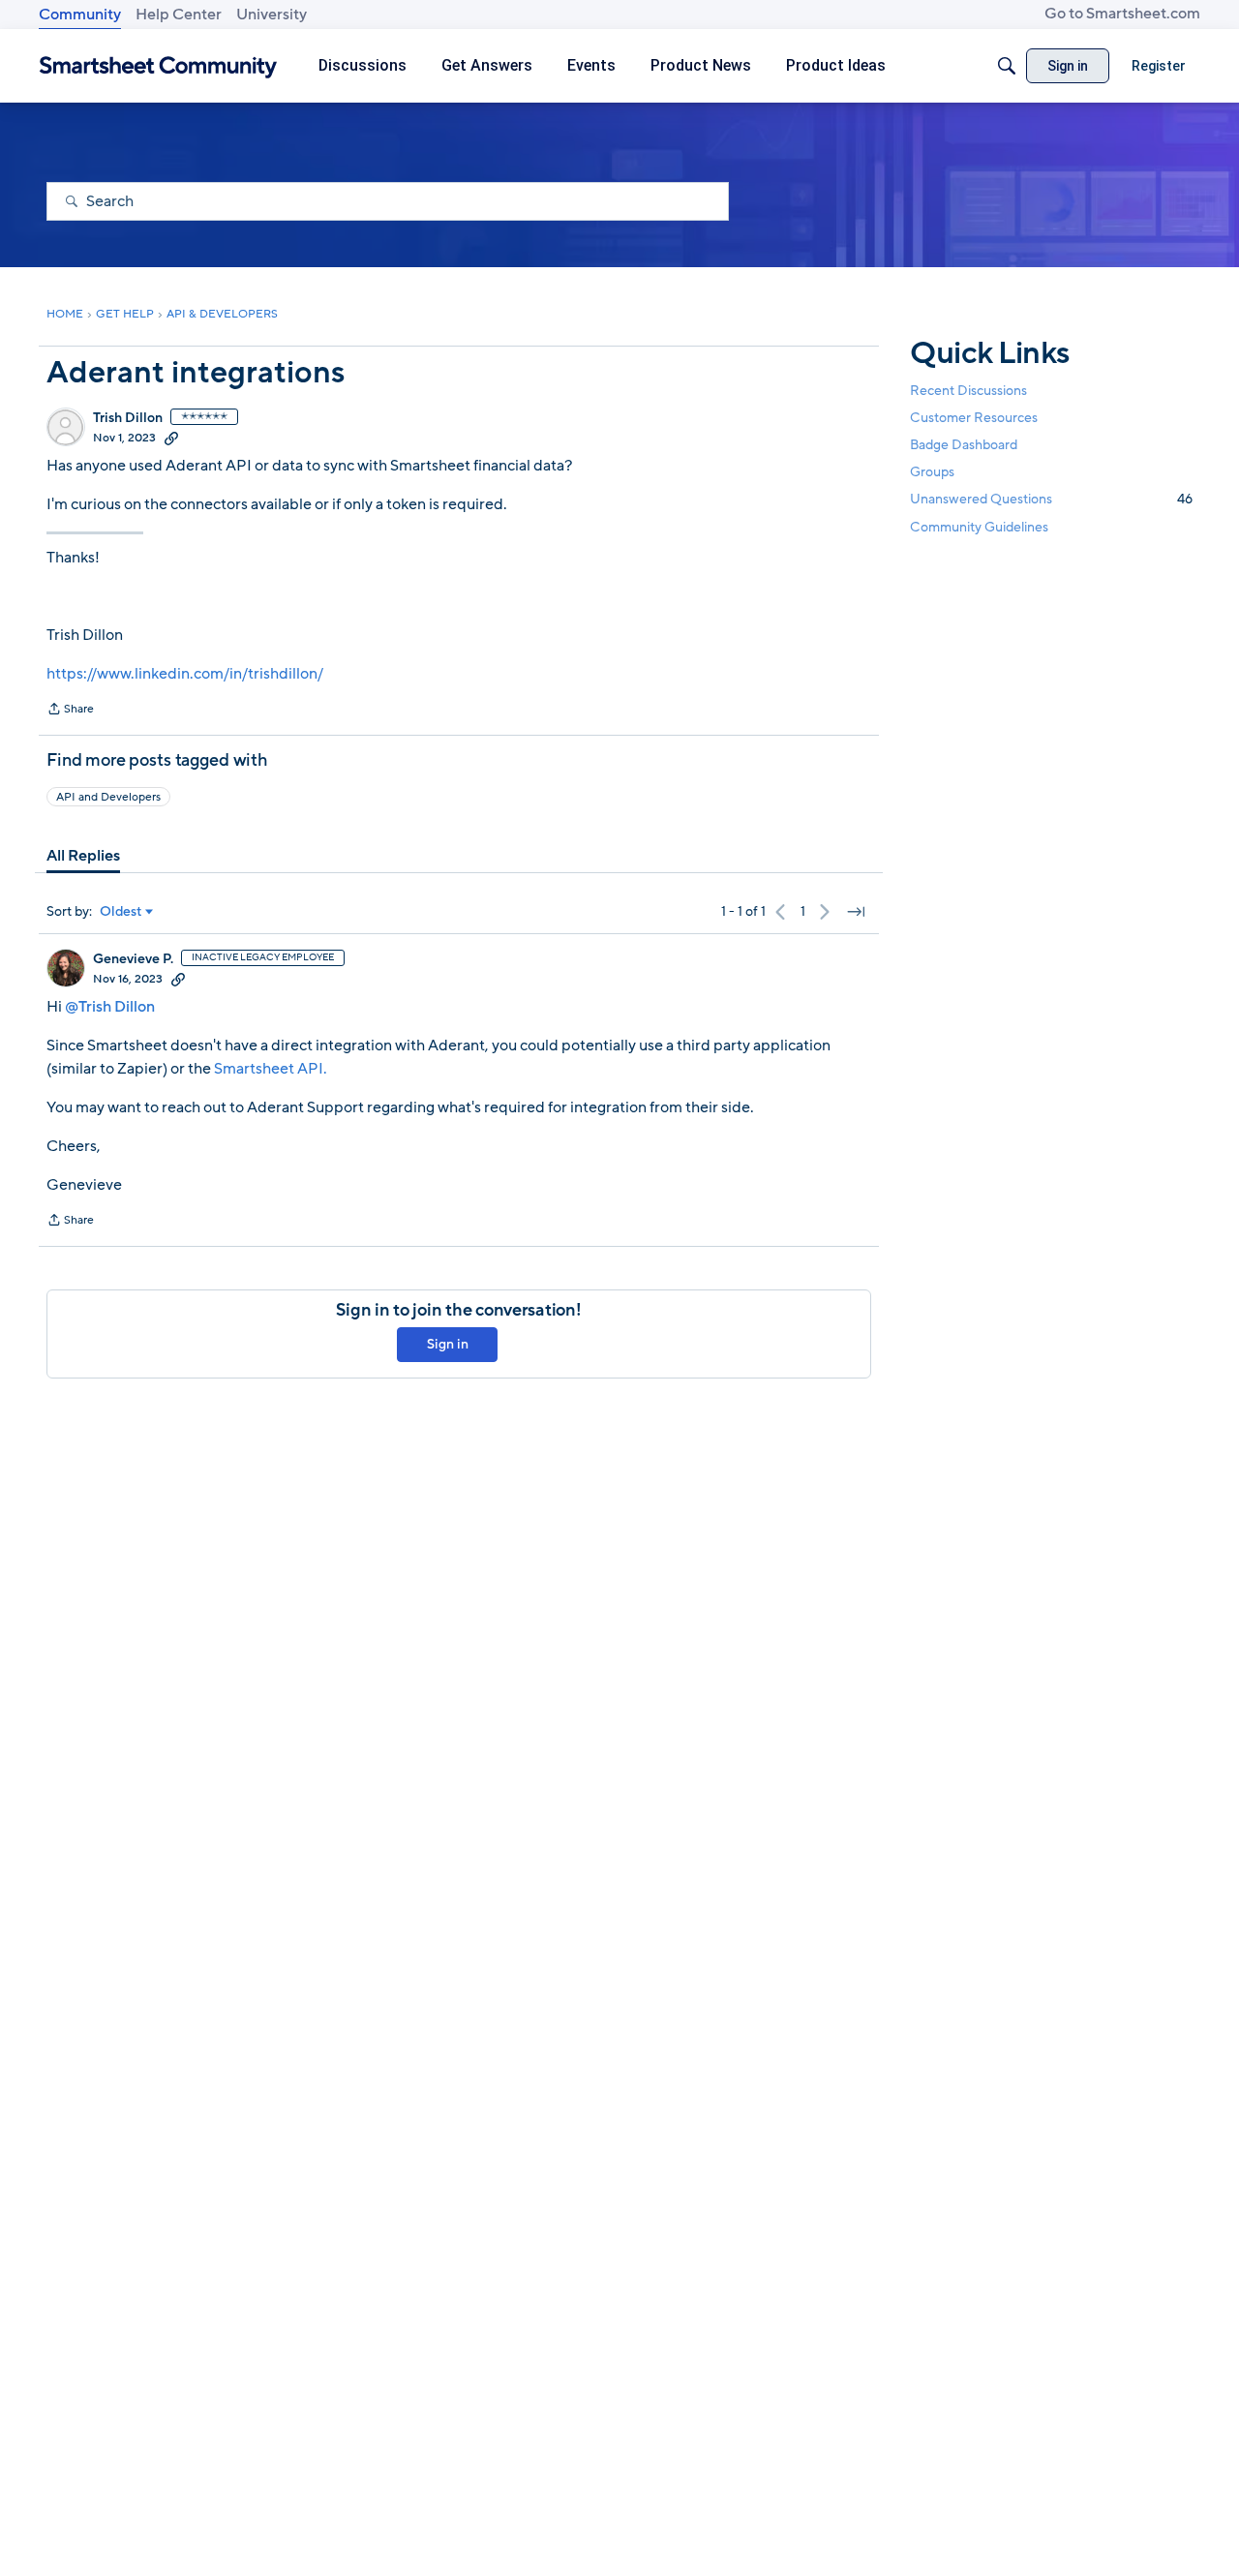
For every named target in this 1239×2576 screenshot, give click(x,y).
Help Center (179, 15)
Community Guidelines (979, 527)
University (272, 15)
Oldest (121, 912)
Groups (932, 472)
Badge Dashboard (964, 445)
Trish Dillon (128, 418)
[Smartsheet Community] (158, 66)
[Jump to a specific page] (856, 912)
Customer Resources (974, 418)
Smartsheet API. (271, 1069)
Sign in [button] (448, 1344)
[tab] (83, 856)
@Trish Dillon (110, 1007)
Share (70, 711)
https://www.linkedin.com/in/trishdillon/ (185, 674)
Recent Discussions (968, 391)
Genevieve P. (133, 959)
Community (80, 15)
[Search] (1007, 66)
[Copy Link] (171, 438)
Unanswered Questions (1051, 499)
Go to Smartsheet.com (1122, 14)
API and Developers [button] (108, 797)
